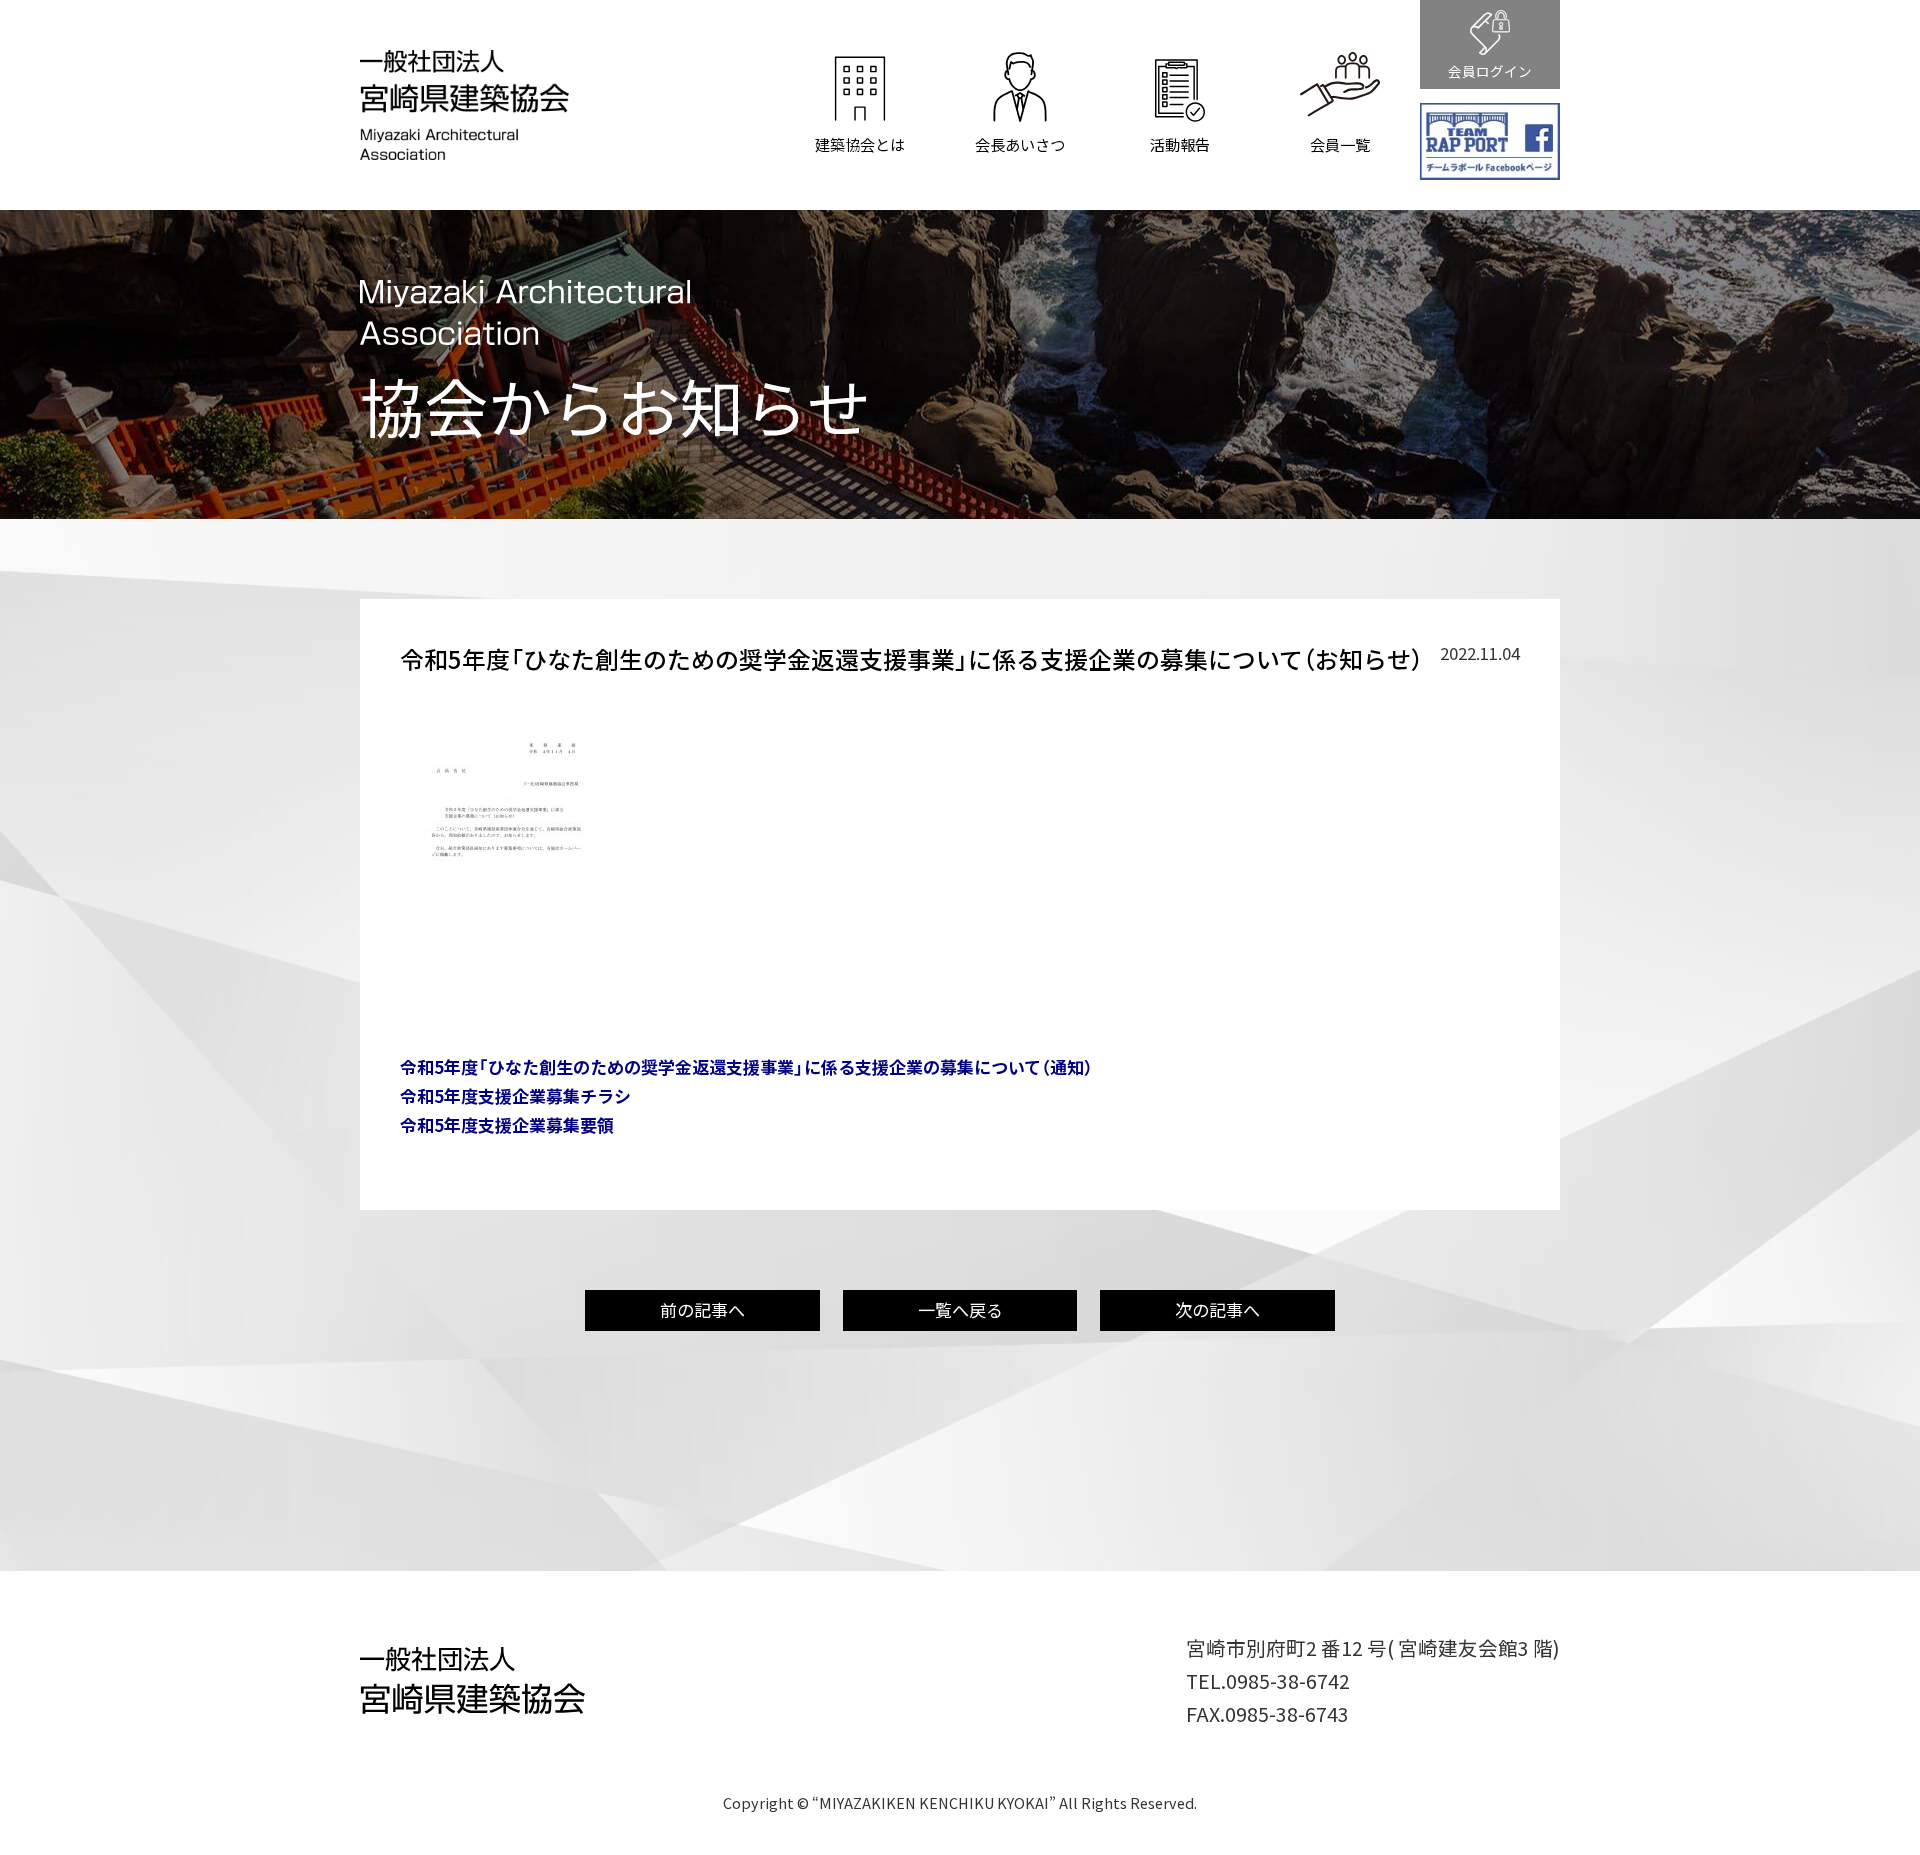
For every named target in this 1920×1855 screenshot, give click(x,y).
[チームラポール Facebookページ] (1490, 142)
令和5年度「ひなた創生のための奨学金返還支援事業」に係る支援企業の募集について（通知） (746, 1066)
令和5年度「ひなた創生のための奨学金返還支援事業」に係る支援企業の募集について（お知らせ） (911, 659)
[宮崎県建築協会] (464, 144)
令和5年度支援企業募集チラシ (515, 1095)
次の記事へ (1217, 1309)
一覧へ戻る (960, 1309)
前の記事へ (702, 1309)
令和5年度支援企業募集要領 (507, 1124)
